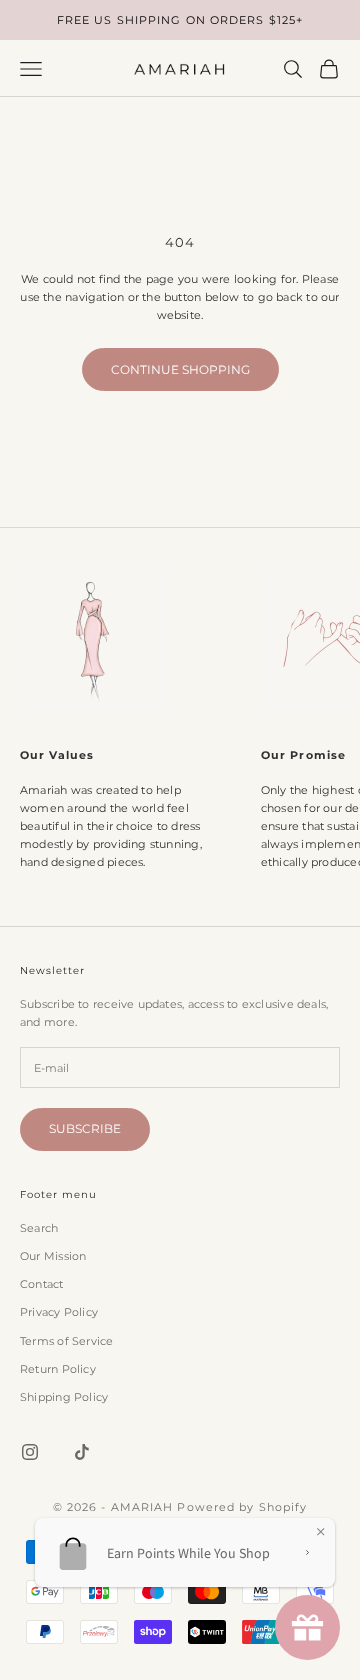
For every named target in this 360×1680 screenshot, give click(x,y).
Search (39, 1228)
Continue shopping (180, 369)
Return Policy (58, 1369)
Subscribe (85, 1128)
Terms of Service (67, 1341)
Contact (42, 1284)
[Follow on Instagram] (30, 1452)
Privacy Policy (59, 1312)
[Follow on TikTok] (82, 1452)
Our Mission (53, 1256)
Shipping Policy (64, 1397)
